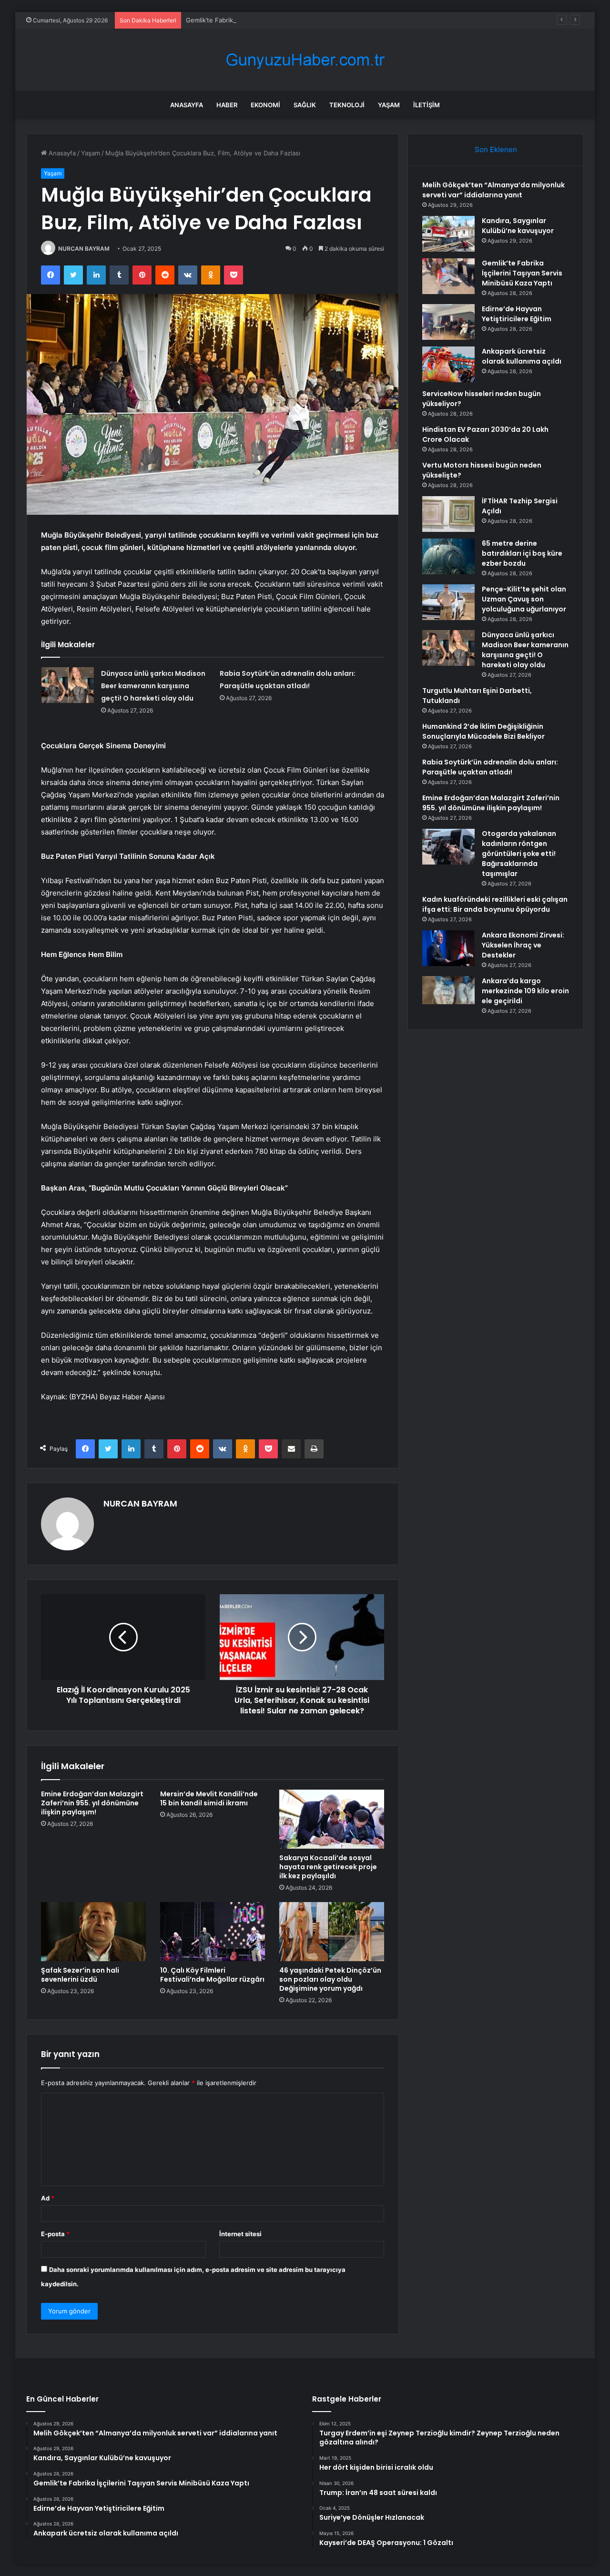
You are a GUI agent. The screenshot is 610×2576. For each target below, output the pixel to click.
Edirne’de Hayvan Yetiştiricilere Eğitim (517, 314)
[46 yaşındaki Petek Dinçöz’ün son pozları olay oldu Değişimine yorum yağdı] (332, 1932)
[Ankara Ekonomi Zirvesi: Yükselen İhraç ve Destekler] (448, 948)
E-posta (55, 2234)
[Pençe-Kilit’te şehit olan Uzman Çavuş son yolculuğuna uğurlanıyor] (448, 602)
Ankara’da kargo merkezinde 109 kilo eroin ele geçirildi (525, 991)
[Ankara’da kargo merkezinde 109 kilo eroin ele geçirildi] (448, 990)
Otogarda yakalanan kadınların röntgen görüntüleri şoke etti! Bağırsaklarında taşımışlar (519, 854)
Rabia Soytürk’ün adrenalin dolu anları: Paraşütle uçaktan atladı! (490, 767)
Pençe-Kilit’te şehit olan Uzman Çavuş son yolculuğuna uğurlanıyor (524, 599)
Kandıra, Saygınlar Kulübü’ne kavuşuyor (518, 226)
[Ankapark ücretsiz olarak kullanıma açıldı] (448, 364)
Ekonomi (265, 105)
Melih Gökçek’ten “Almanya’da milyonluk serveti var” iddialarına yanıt (493, 190)
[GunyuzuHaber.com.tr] (305, 60)
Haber (227, 105)
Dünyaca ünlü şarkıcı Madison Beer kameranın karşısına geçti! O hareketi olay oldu (153, 686)
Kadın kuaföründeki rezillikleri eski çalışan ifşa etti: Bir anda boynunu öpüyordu (495, 904)
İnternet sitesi (240, 2234)
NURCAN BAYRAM (84, 249)
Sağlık (305, 105)
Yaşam (389, 105)
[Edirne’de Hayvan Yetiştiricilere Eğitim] (448, 322)
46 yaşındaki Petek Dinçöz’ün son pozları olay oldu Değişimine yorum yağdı (330, 1979)
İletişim (427, 105)
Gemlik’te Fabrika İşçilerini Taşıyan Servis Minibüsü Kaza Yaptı (277, 20)
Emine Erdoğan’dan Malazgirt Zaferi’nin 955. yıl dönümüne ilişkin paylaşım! (92, 1803)
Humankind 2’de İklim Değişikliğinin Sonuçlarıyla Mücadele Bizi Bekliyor (483, 731)
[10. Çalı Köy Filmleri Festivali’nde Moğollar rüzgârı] (213, 1932)
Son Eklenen (496, 149)
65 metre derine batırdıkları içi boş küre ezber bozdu (522, 553)
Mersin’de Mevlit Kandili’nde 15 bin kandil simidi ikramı (209, 1798)
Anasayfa (187, 105)
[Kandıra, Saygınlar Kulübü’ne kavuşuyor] (448, 234)
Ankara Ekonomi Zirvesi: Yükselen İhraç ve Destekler (523, 945)
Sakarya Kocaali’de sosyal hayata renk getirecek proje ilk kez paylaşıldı (328, 1867)
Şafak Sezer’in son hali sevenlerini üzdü (80, 1975)
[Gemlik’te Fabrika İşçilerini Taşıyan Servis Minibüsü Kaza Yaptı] (448, 276)
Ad (48, 2198)
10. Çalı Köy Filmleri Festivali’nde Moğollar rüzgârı (212, 1975)
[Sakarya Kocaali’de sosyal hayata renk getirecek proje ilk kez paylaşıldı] (332, 1819)
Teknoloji (347, 105)
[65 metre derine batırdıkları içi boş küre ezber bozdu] (448, 556)
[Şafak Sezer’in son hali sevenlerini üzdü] (93, 1932)
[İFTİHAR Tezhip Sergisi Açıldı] (448, 514)
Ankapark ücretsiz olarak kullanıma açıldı (522, 356)
